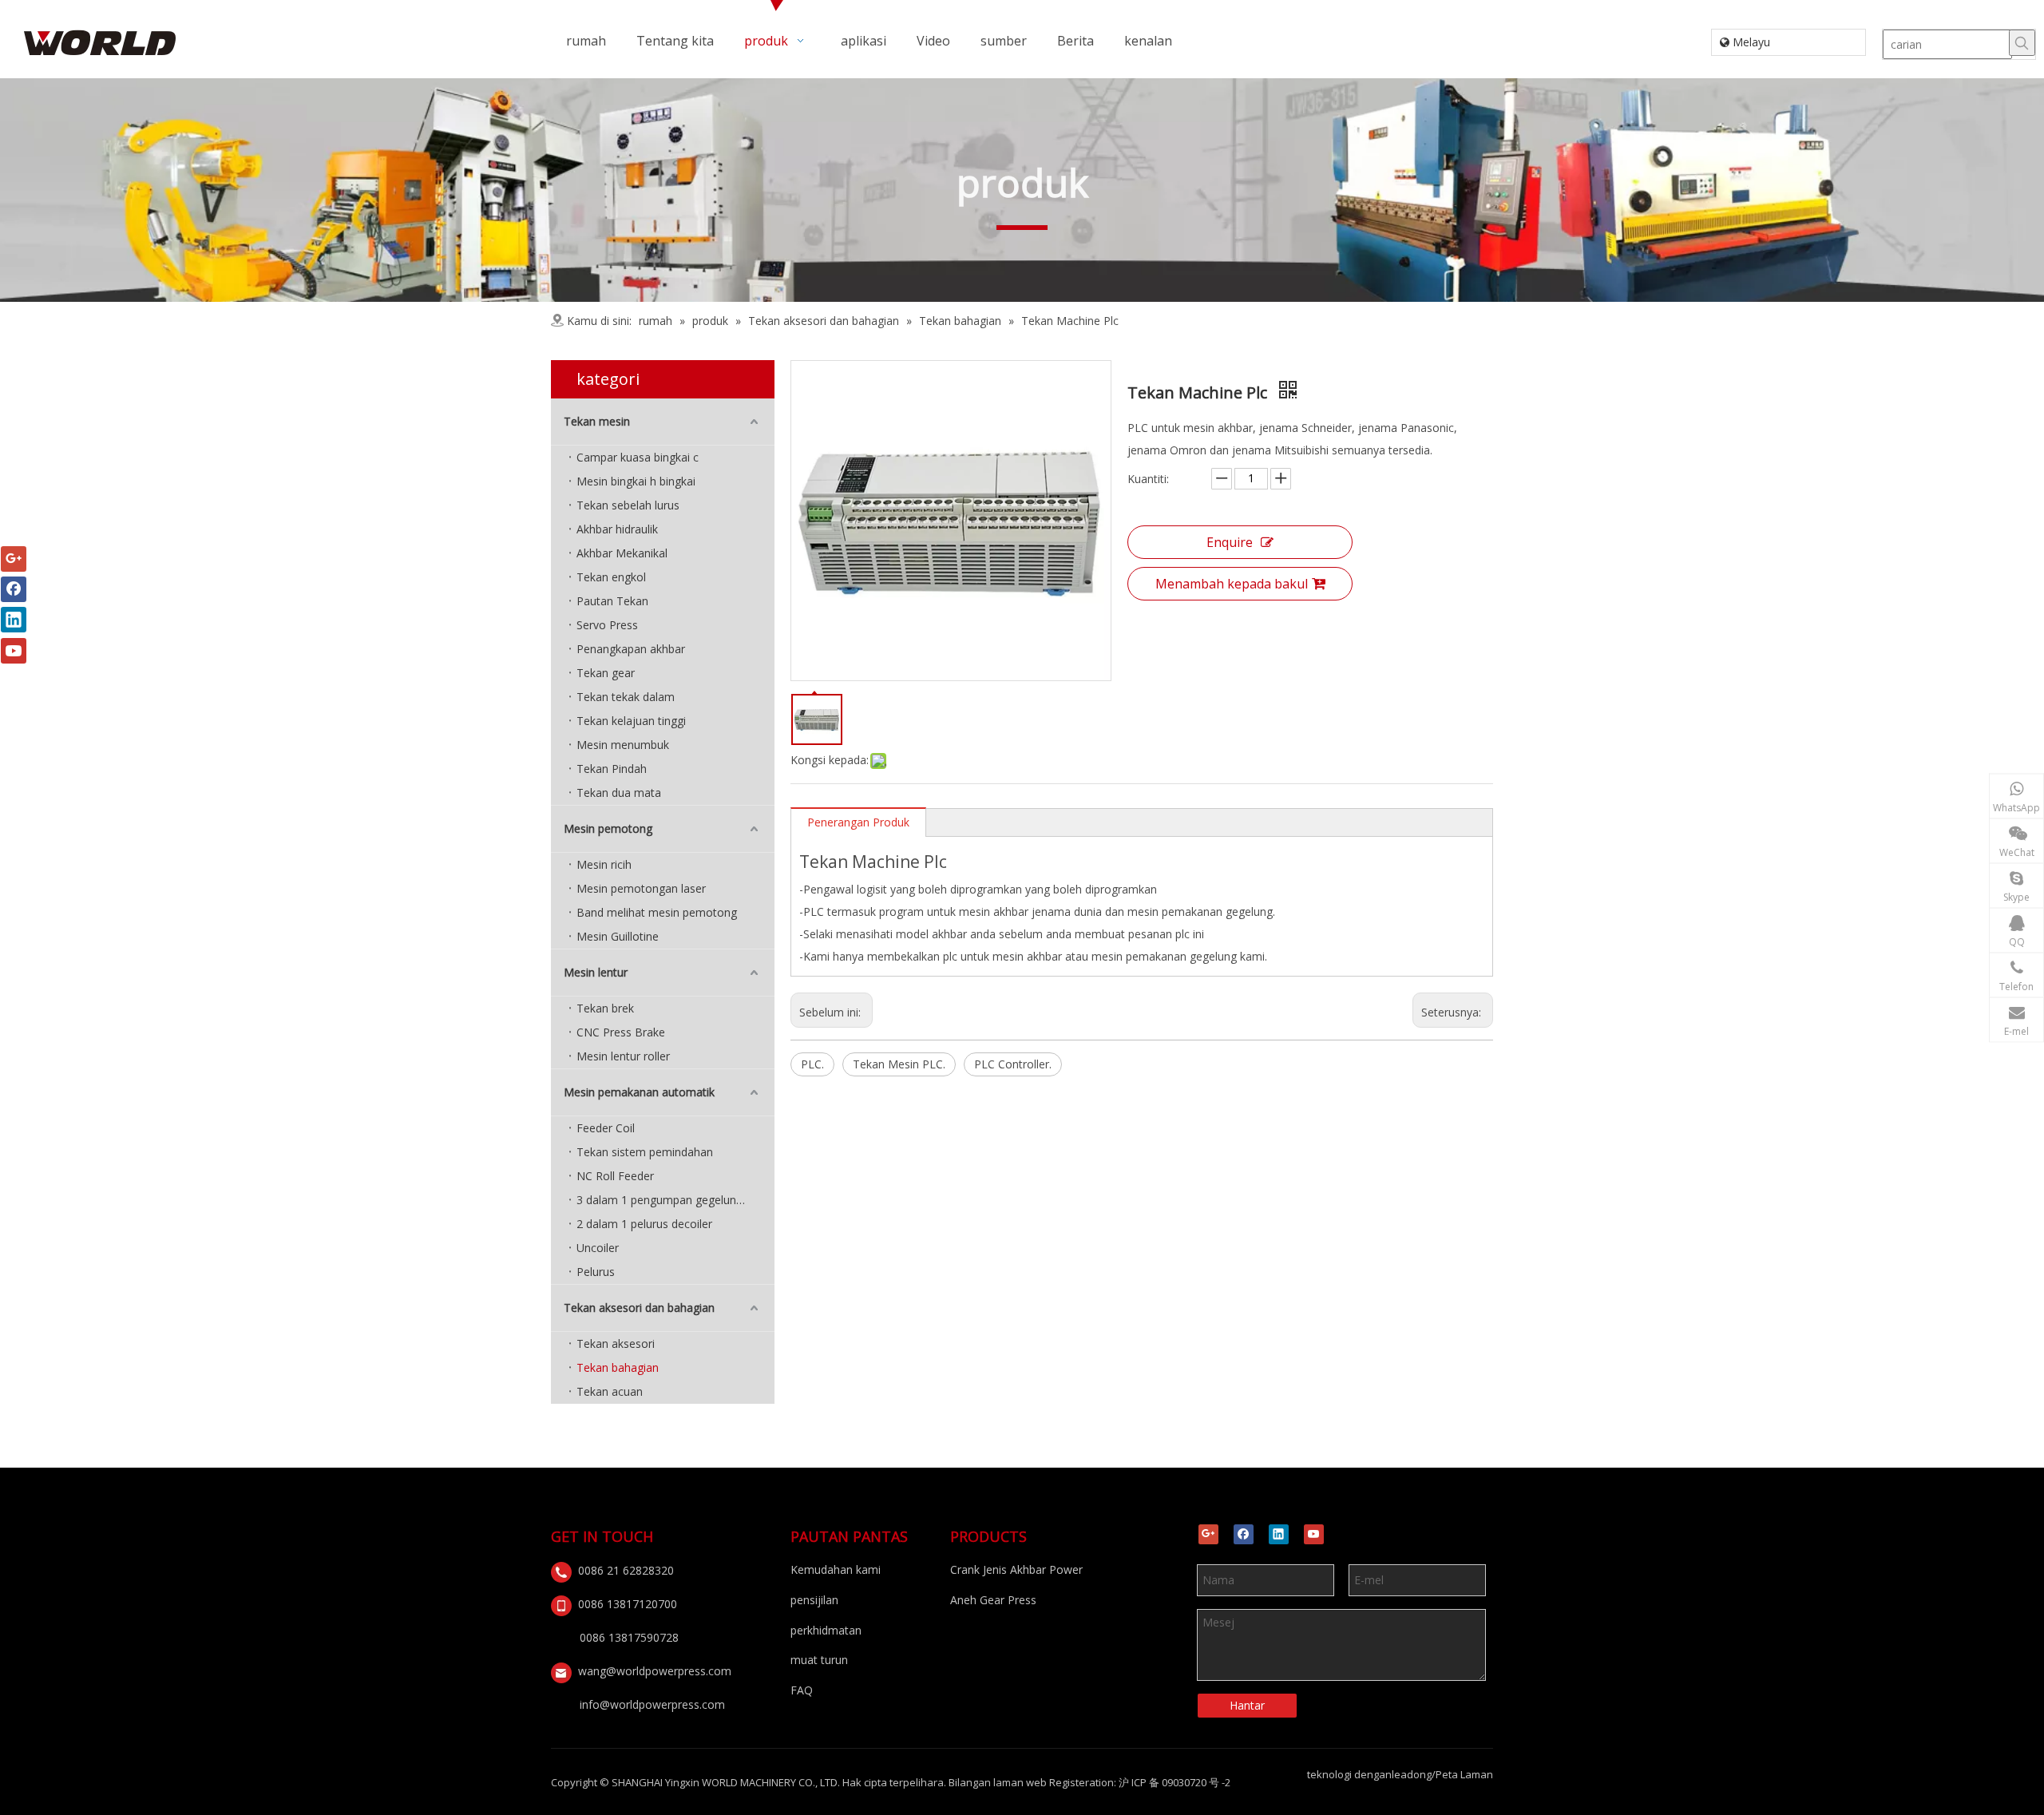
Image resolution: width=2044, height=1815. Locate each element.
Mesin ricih (604, 864)
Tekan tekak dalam (626, 697)
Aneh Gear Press (993, 1600)
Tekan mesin (597, 421)
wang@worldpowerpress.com (655, 1671)
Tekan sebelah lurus (628, 505)
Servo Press (607, 625)
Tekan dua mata (619, 793)
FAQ (802, 1690)
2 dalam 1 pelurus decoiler (644, 1224)
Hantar (1247, 1705)
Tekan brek (605, 1008)
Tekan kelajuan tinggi (631, 721)
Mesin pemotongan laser (641, 888)
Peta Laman (1464, 1774)
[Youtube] (1314, 1534)
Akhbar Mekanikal (622, 553)
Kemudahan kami (836, 1569)
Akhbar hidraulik (617, 529)
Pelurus (596, 1272)
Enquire (1230, 542)
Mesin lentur (596, 972)
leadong (1412, 1774)
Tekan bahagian (618, 1367)
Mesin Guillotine (618, 936)
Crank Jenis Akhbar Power (1016, 1569)
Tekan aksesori (616, 1343)
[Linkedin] (1279, 1534)
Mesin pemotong (608, 828)
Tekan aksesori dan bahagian (639, 1308)
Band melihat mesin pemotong (657, 912)
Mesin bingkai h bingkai (636, 481)
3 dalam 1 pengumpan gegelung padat (675, 1200)
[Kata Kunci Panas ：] (2022, 43)
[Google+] (1208, 1534)
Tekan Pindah (612, 769)
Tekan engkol (611, 577)
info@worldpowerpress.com (652, 1704)
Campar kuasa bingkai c (638, 457)
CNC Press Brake (621, 1032)
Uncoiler (598, 1248)
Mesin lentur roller (623, 1056)
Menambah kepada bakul (1232, 584)
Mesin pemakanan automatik (639, 1092)
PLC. (812, 1064)
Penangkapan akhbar (631, 649)
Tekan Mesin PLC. (899, 1064)
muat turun (819, 1660)
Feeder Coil (606, 1128)
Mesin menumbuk (623, 745)
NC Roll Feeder (615, 1176)
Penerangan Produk (858, 822)
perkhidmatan (826, 1630)
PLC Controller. (1013, 1064)
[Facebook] (1244, 1534)
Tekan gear (606, 673)
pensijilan (814, 1600)
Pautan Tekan (612, 601)
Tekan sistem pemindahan (645, 1152)
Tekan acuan (610, 1391)
